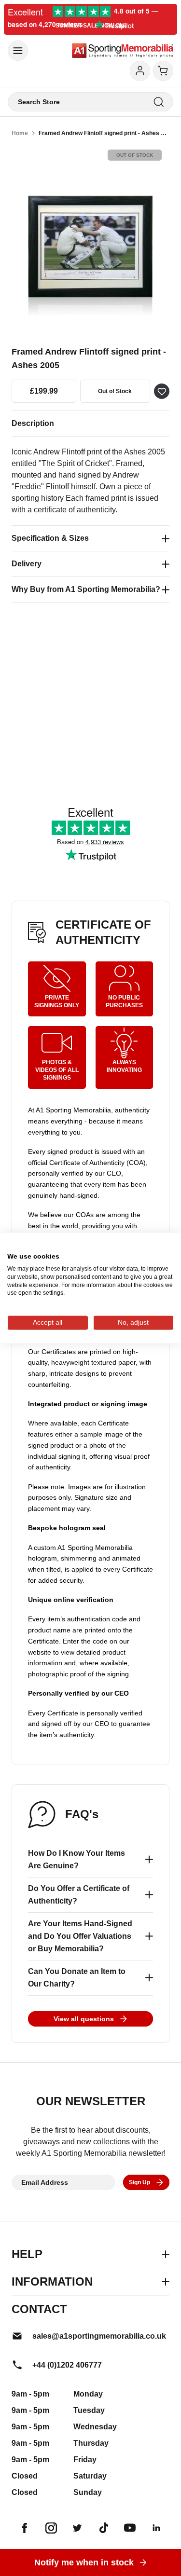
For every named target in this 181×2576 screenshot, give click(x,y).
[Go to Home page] (123, 51)
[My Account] (140, 71)
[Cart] (163, 71)
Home (20, 133)
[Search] (159, 102)
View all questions (84, 2019)
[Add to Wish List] (162, 391)
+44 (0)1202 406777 (67, 2365)
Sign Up (139, 2182)
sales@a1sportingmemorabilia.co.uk (99, 2336)
